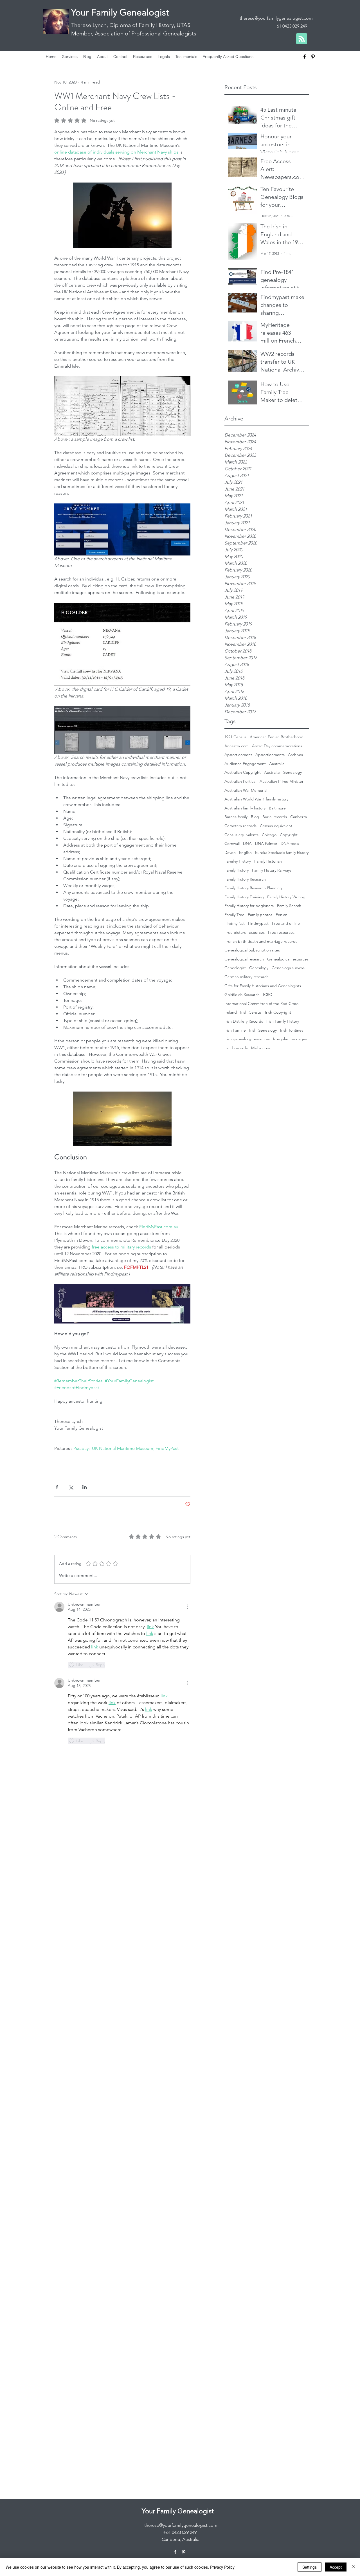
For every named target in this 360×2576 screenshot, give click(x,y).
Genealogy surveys (288, 968)
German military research (247, 977)
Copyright (289, 835)
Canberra (299, 817)
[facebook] (305, 57)
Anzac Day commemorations (277, 746)
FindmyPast (235, 923)
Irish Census (251, 1012)
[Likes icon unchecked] (71, 1665)
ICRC (267, 995)
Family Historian (268, 861)
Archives (295, 755)
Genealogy (259, 968)
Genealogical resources (288, 959)
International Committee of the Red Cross (261, 1004)
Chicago (269, 835)
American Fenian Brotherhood (277, 737)
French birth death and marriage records (261, 941)
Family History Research (245, 879)
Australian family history (245, 808)
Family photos (260, 915)
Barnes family (236, 817)
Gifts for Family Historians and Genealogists (263, 986)
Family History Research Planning (253, 888)
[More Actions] (187, 1607)
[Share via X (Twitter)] (71, 1487)
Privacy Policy (222, 2567)
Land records (236, 1048)
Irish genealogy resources (247, 1039)
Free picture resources (245, 932)
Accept (336, 2567)
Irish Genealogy (263, 1030)
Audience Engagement (245, 764)
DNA (247, 843)
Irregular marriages (290, 1039)
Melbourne (261, 1048)
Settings (310, 2567)
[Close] (353, 2567)
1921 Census (235, 737)
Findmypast (258, 923)
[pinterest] (313, 57)
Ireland (231, 1012)
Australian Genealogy (283, 772)
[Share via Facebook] (57, 1487)
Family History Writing (286, 897)
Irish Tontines (292, 1030)
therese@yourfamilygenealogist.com (276, 18)
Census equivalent (276, 826)
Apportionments (270, 755)
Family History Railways (272, 870)
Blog (255, 817)
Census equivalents (241, 835)
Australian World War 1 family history (256, 799)
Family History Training (244, 897)
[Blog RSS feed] (302, 39)
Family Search (289, 906)
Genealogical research (244, 959)
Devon (230, 852)
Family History (237, 870)
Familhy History (238, 861)
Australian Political (240, 781)
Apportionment (238, 755)
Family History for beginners (249, 906)
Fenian (282, 915)
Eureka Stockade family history (282, 852)
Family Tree (234, 915)
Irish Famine (235, 1030)
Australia (277, 764)
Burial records (275, 817)
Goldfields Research (242, 995)
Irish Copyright (278, 1012)
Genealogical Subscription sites (252, 950)
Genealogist (235, 968)
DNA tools (290, 843)
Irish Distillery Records (244, 1021)
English (245, 852)
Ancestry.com (237, 746)
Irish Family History (283, 1021)
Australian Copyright (243, 772)
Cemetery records (240, 826)
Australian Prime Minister (282, 781)
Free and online (286, 923)
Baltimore (277, 808)
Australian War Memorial (246, 790)
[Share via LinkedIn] (85, 1487)
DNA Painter (266, 843)
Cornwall (232, 843)
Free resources (281, 932)
